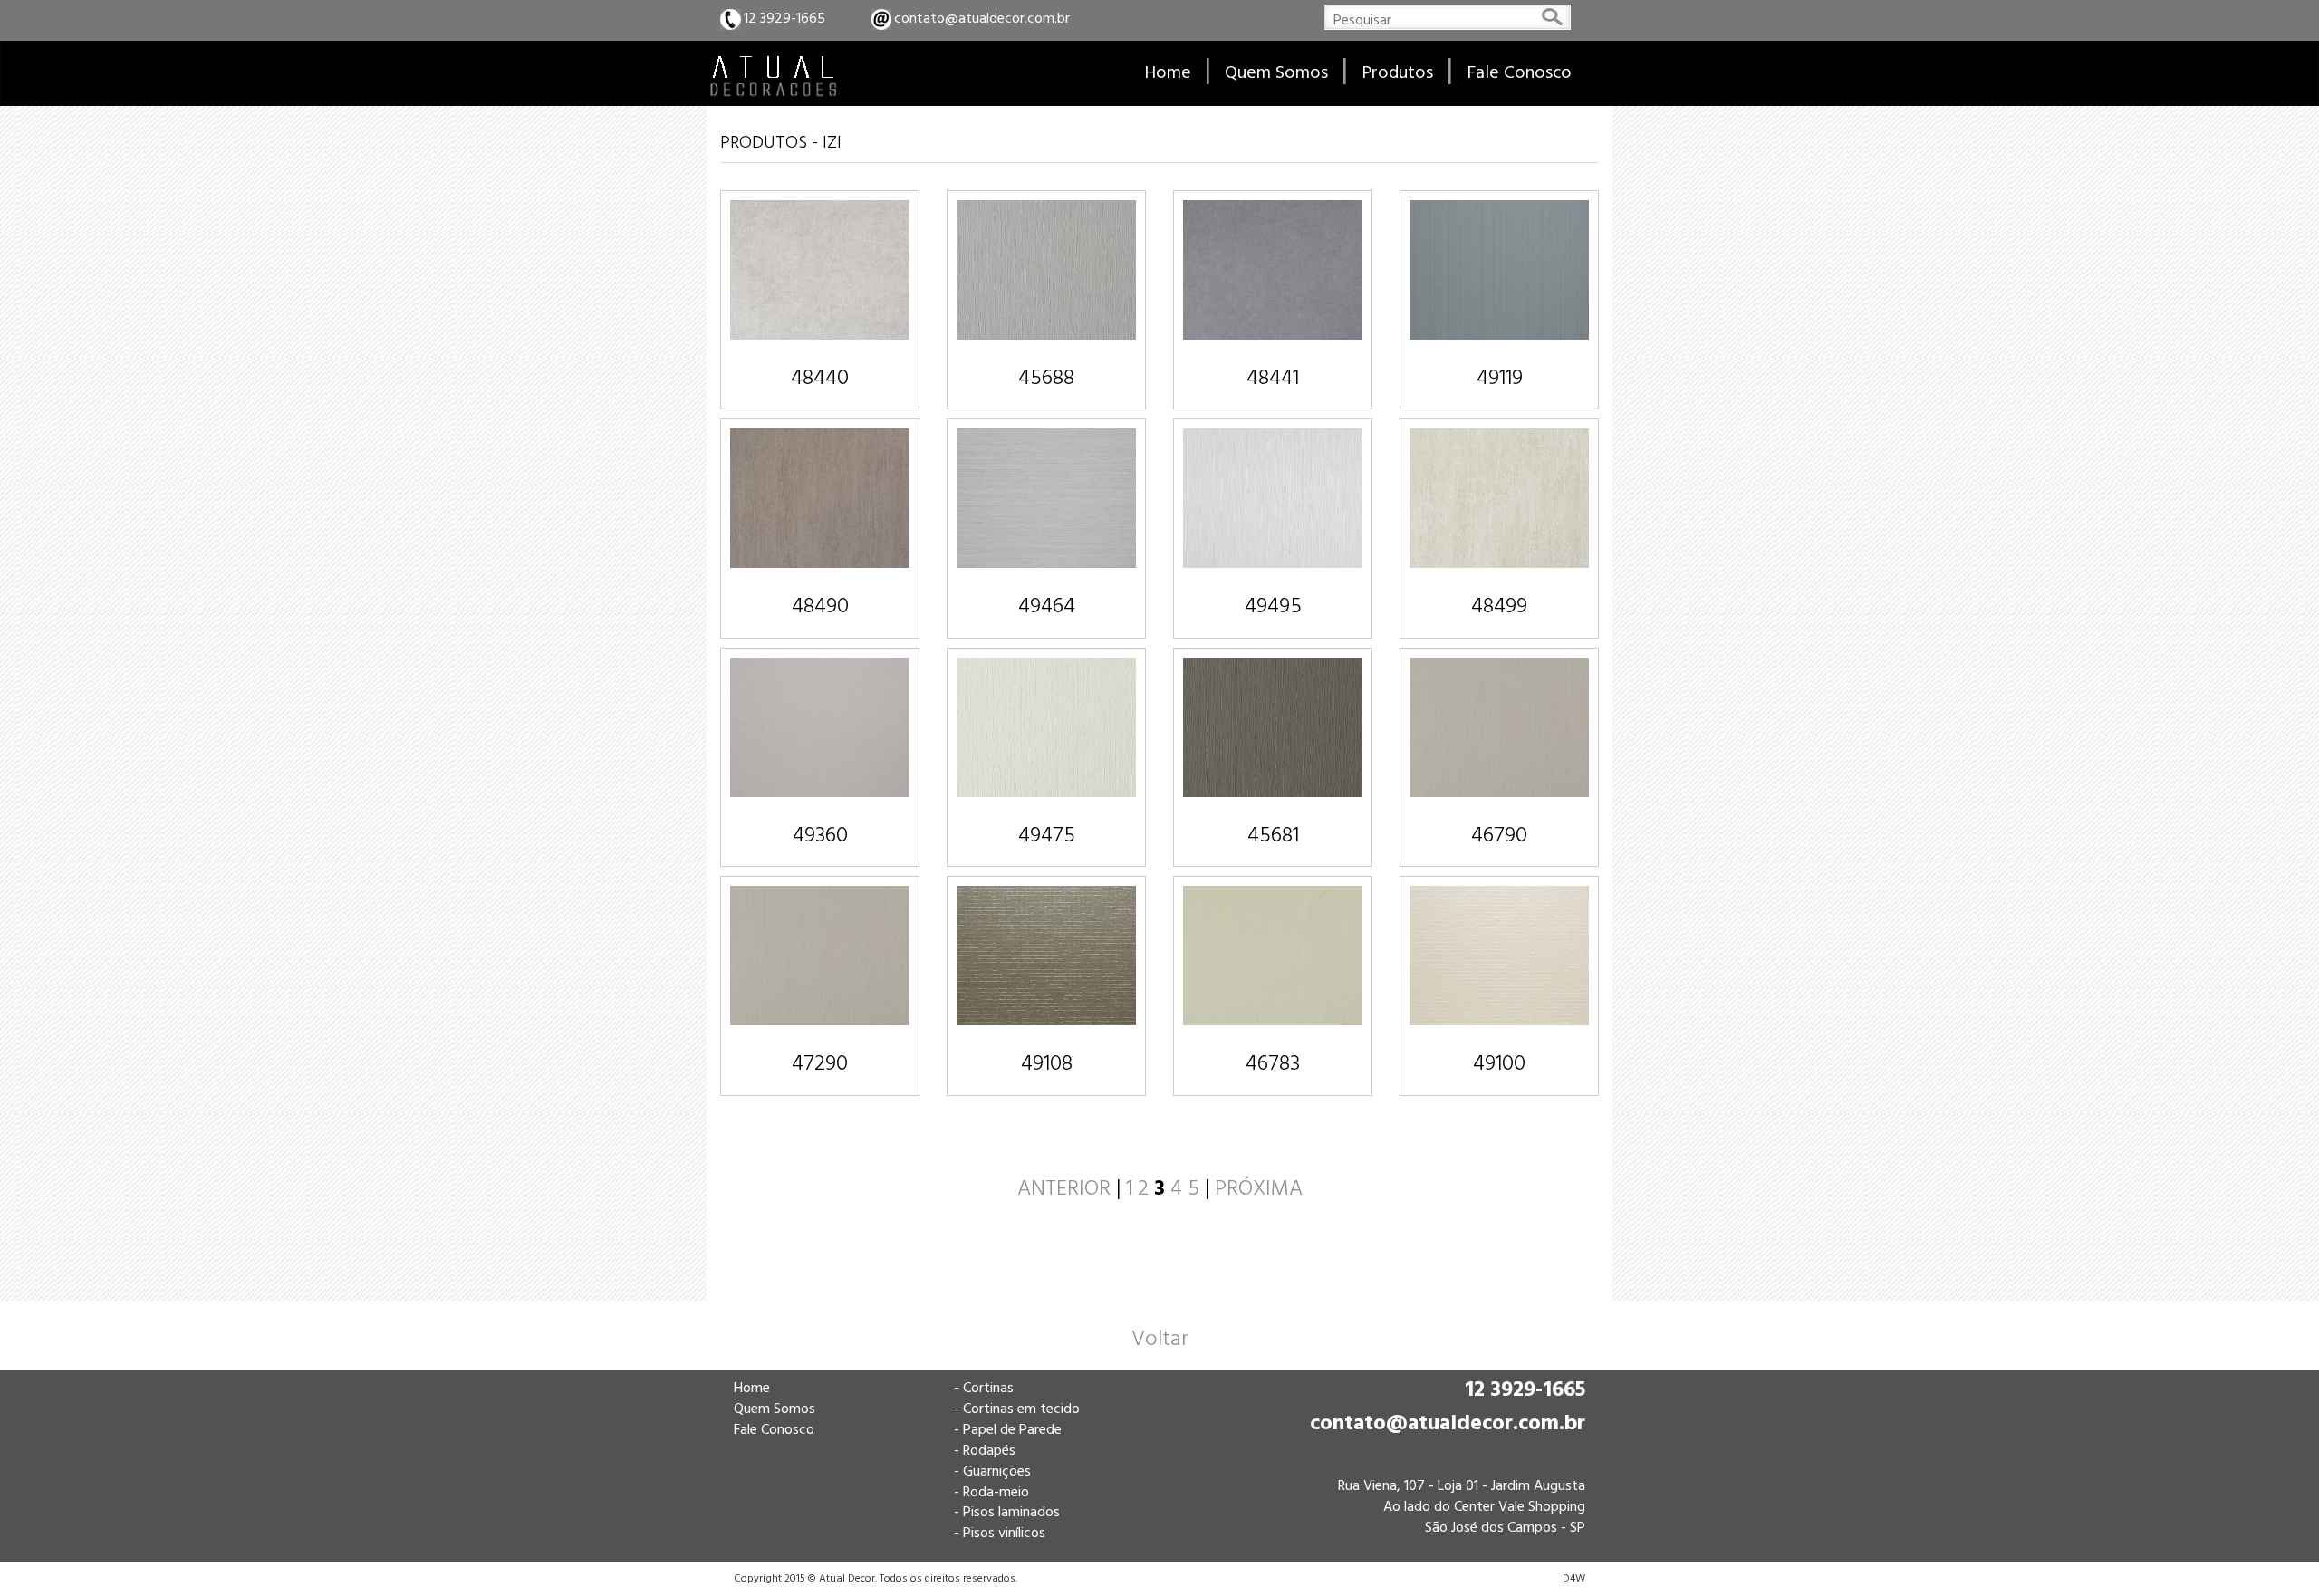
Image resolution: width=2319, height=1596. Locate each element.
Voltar (1160, 1340)
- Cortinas (984, 1389)
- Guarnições (992, 1472)
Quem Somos (775, 1409)
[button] (1397, 73)
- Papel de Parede (1008, 1430)
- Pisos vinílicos (1000, 1534)
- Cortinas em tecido (1017, 1409)
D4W (1574, 1579)
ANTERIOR (1064, 1189)
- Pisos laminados (1007, 1513)
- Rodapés (985, 1451)
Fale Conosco (774, 1430)
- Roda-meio (991, 1493)
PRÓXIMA (1259, 1189)
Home (752, 1389)
